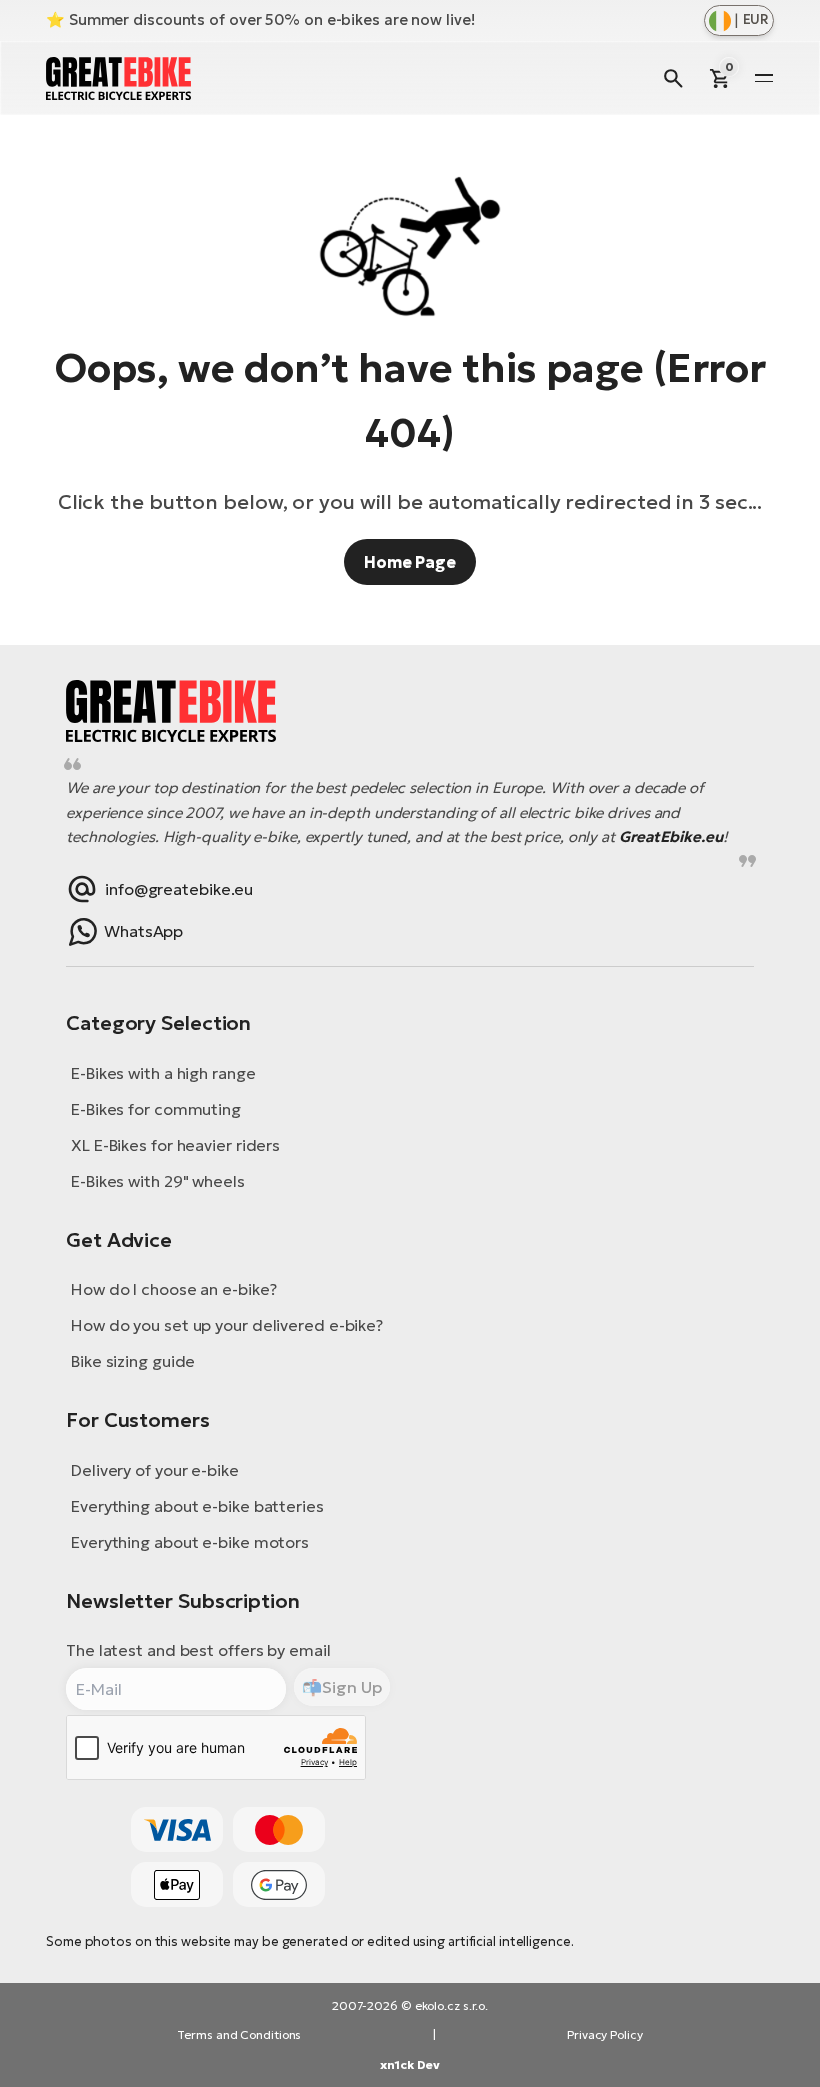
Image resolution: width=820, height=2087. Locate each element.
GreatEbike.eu (671, 836)
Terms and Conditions (239, 2034)
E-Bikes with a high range (163, 1073)
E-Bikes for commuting (156, 1109)
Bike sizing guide (133, 1361)
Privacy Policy (605, 2034)
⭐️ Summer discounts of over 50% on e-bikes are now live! (260, 19)
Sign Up (351, 1687)
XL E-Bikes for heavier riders (175, 1145)
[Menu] (764, 78)
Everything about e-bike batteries (197, 1506)
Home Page (410, 562)
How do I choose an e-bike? (173, 1289)
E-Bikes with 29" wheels (158, 1181)
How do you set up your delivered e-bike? (227, 1325)
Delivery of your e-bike (155, 1470)
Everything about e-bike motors (190, 1542)
